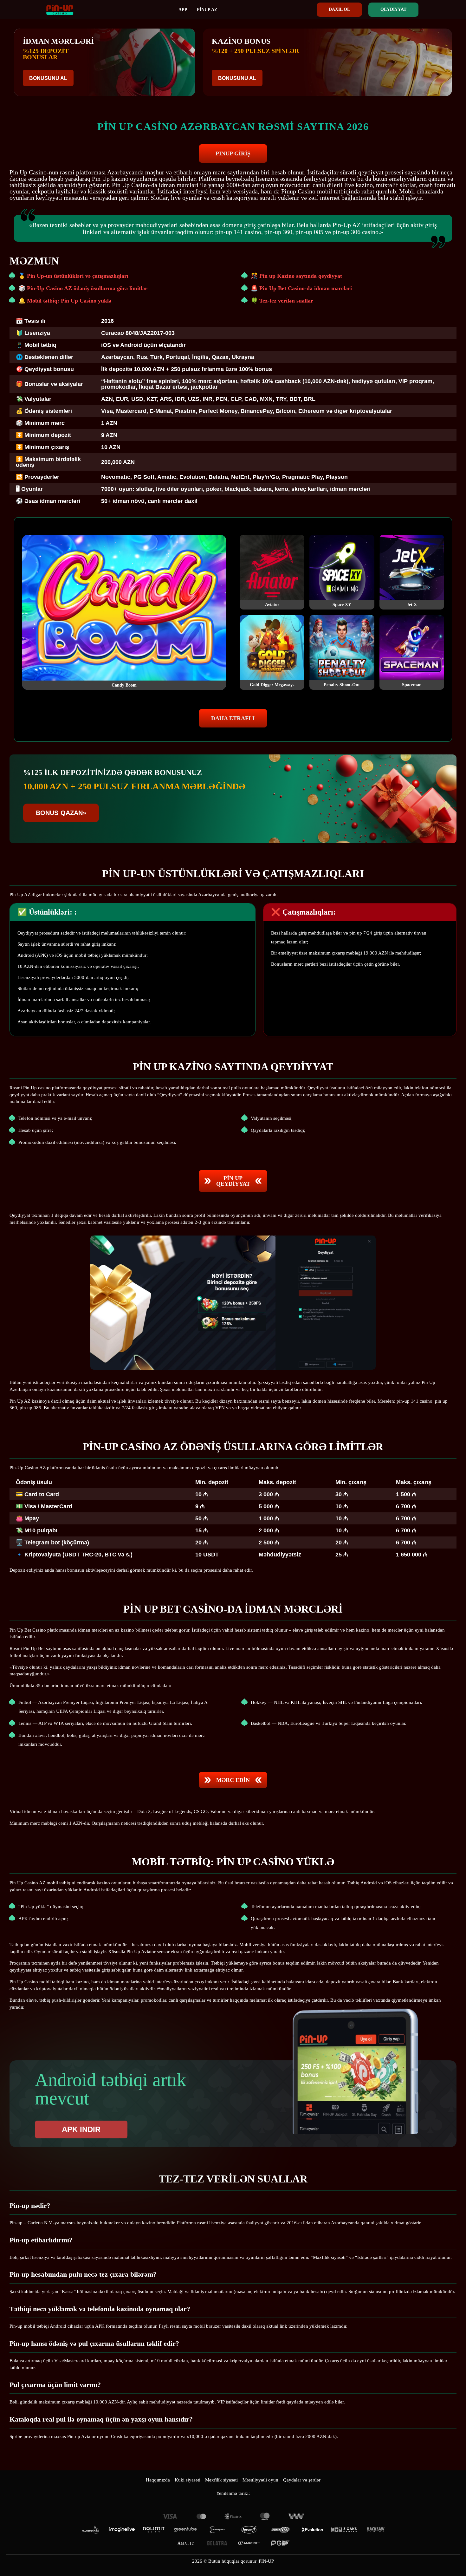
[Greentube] (185, 2530)
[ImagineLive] (122, 2530)
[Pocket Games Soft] (281, 2543)
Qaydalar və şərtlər (302, 2480)
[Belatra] (217, 2543)
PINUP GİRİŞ (233, 153)
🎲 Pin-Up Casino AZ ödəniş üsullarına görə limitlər (83, 288)
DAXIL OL (339, 9)
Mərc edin (233, 1780)
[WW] (296, 2516)
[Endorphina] (217, 2530)
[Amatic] (185, 2543)
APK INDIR (81, 2129)
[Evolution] (312, 2530)
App (183, 10)
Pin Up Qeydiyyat (233, 1181)
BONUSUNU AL (48, 78)
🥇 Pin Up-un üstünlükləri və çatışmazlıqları (73, 276)
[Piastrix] (233, 2516)
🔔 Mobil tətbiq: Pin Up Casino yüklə (65, 301)
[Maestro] (265, 2516)
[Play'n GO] (281, 2530)
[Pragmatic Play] (90, 2530)
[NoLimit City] (154, 2530)
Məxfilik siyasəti (221, 2480)
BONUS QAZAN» (61, 813)
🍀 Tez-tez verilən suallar (282, 301)
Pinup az (207, 10)
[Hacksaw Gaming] (376, 2530)
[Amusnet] (249, 2543)
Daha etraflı (233, 718)
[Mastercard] (201, 2516)
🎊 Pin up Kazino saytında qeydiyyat (296, 276)
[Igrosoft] (249, 2530)
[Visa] (170, 2516)
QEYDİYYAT (393, 9)
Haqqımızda (158, 2480)
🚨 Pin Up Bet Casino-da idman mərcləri (301, 288)
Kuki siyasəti (188, 2480)
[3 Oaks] (344, 2530)
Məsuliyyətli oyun (260, 2480)
